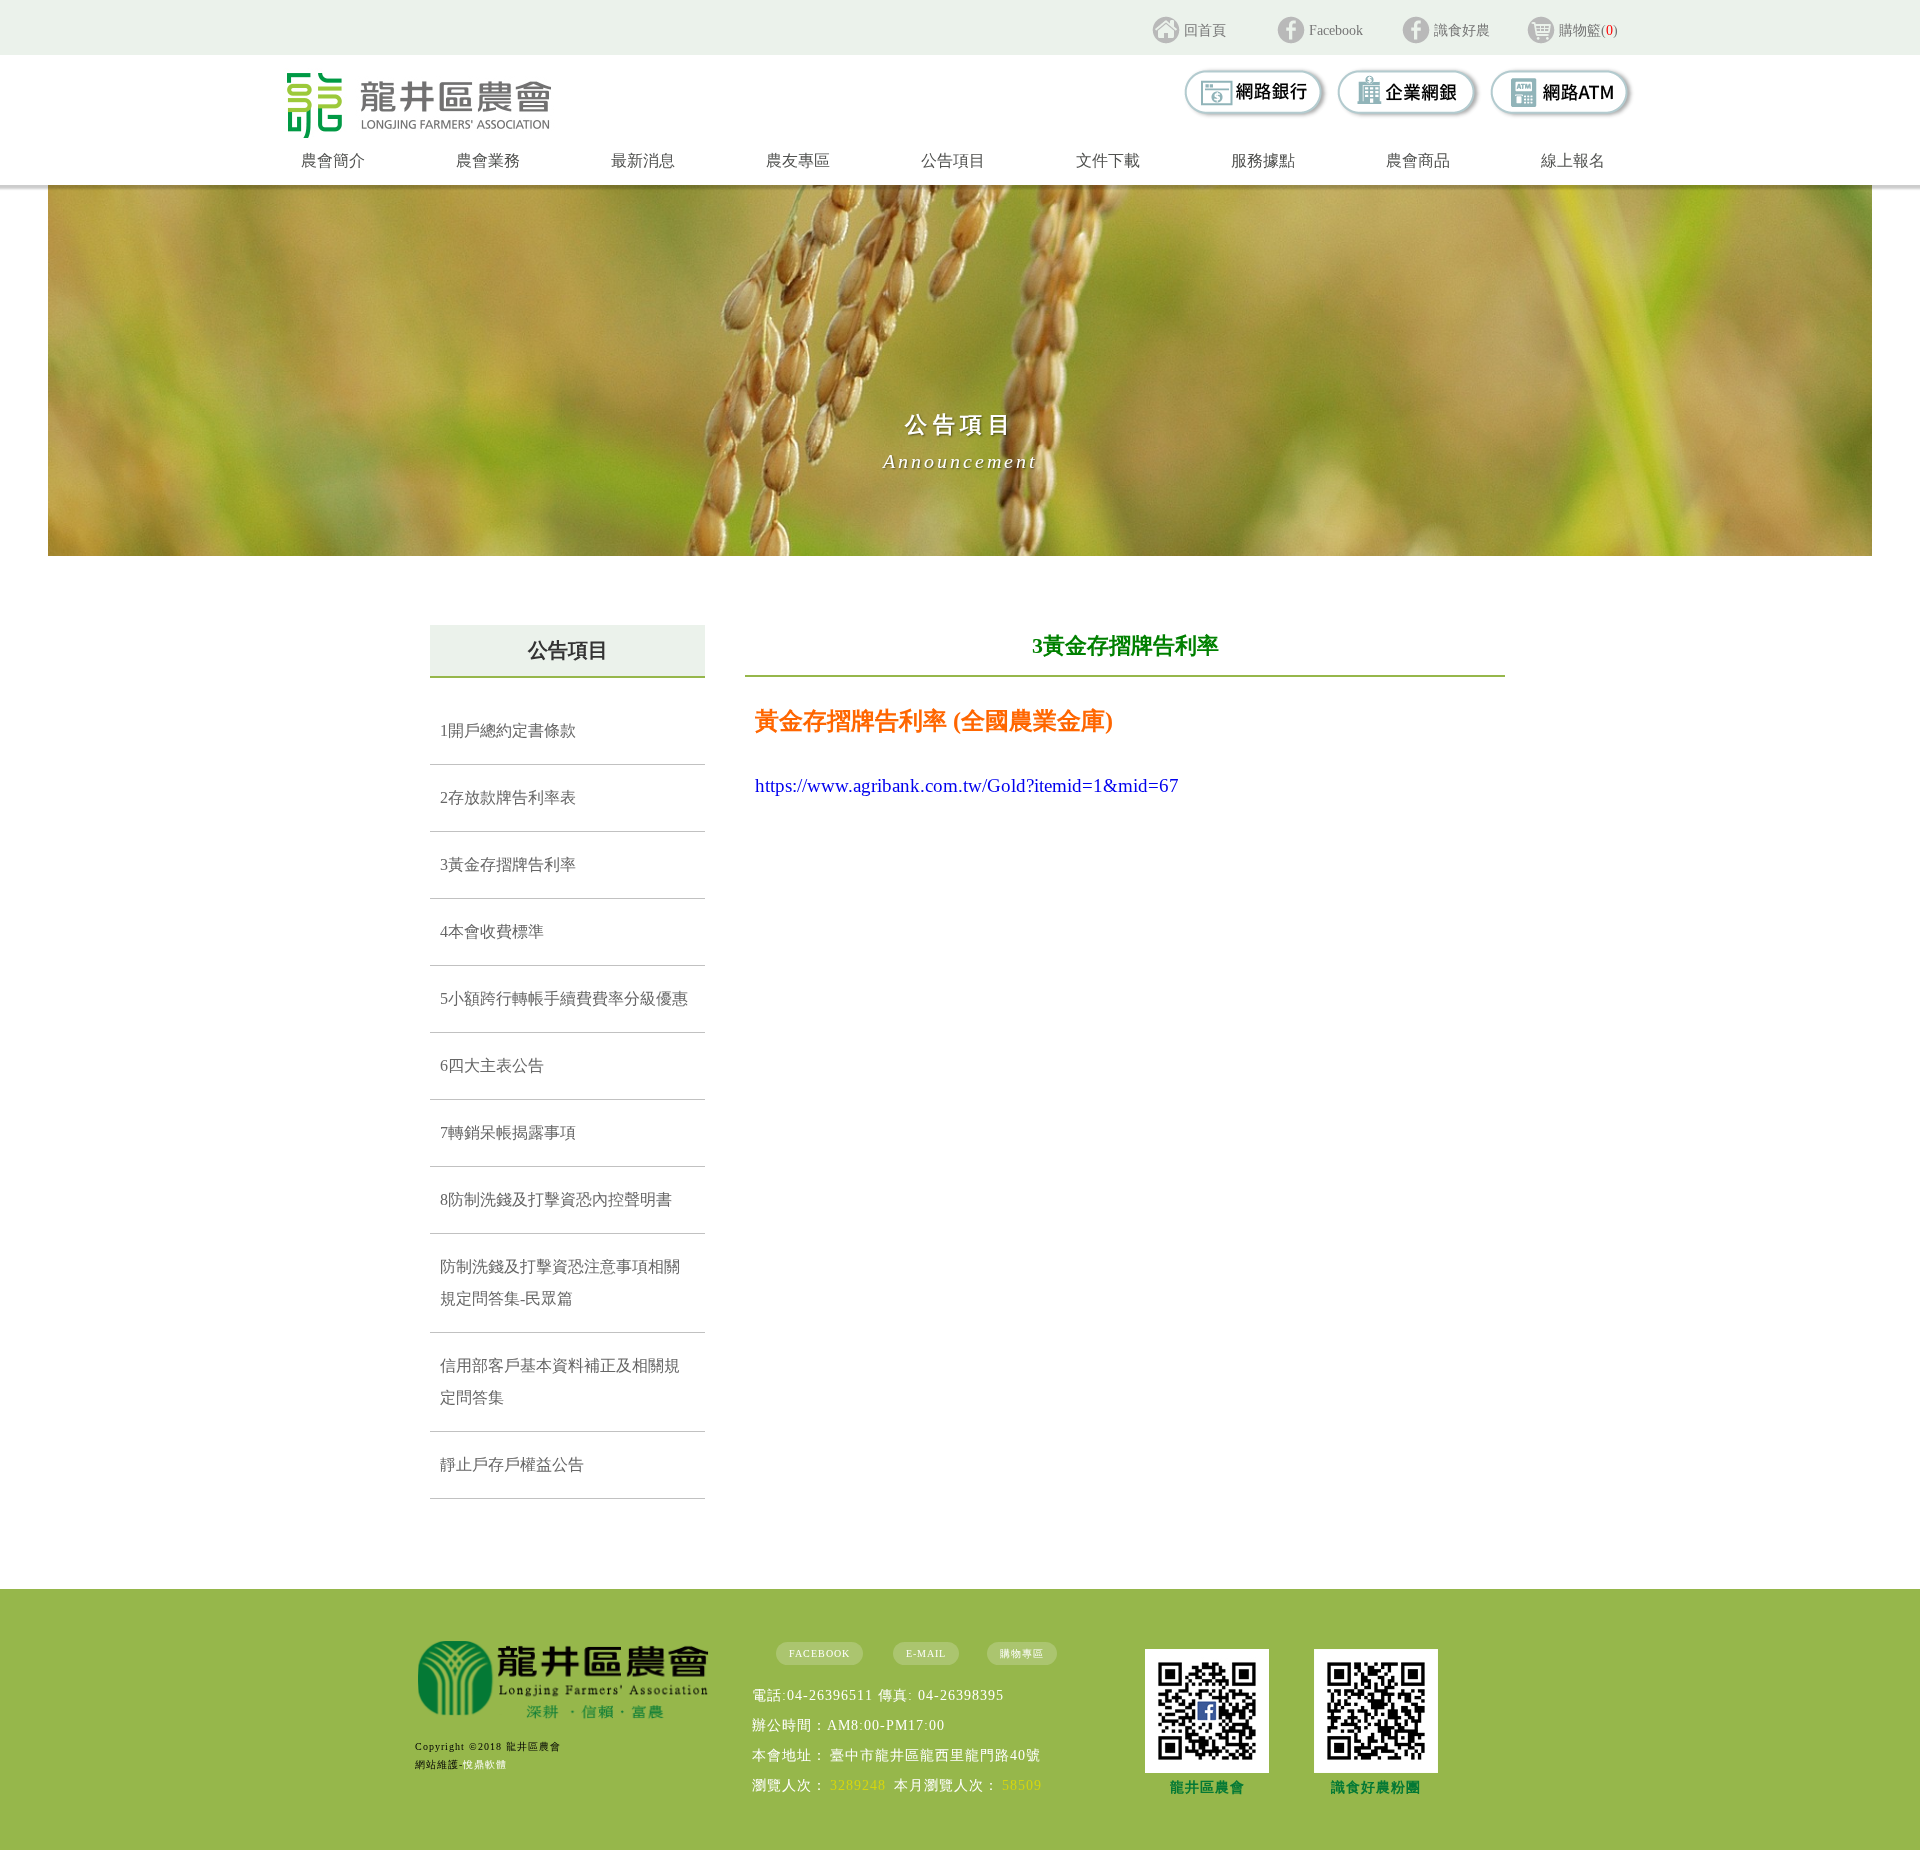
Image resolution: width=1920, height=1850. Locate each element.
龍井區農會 (1207, 1787)
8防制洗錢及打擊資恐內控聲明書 (556, 1199)
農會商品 (1418, 160)
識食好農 (1462, 30)
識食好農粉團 (1376, 1787)
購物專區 (1022, 1653)
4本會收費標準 (492, 931)
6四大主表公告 (492, 1065)
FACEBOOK (819, 1653)
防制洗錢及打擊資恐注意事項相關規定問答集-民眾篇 (560, 1282)
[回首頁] (419, 105)
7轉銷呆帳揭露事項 (508, 1132)
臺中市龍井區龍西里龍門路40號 (935, 1755)
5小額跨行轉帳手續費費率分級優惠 (564, 998)
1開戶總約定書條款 (508, 730)
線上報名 (1573, 160)
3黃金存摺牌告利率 (508, 864)
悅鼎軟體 (485, 1764)
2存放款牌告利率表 (508, 797)
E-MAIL (926, 1653)
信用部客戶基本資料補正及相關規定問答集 (560, 1381)
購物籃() (1588, 30)
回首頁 (1205, 30)
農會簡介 (333, 160)
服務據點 (1263, 160)
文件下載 (1108, 160)
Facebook (1336, 30)
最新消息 (643, 160)
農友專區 (798, 160)
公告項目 (953, 160)
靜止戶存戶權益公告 (512, 1464)
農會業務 (488, 160)
